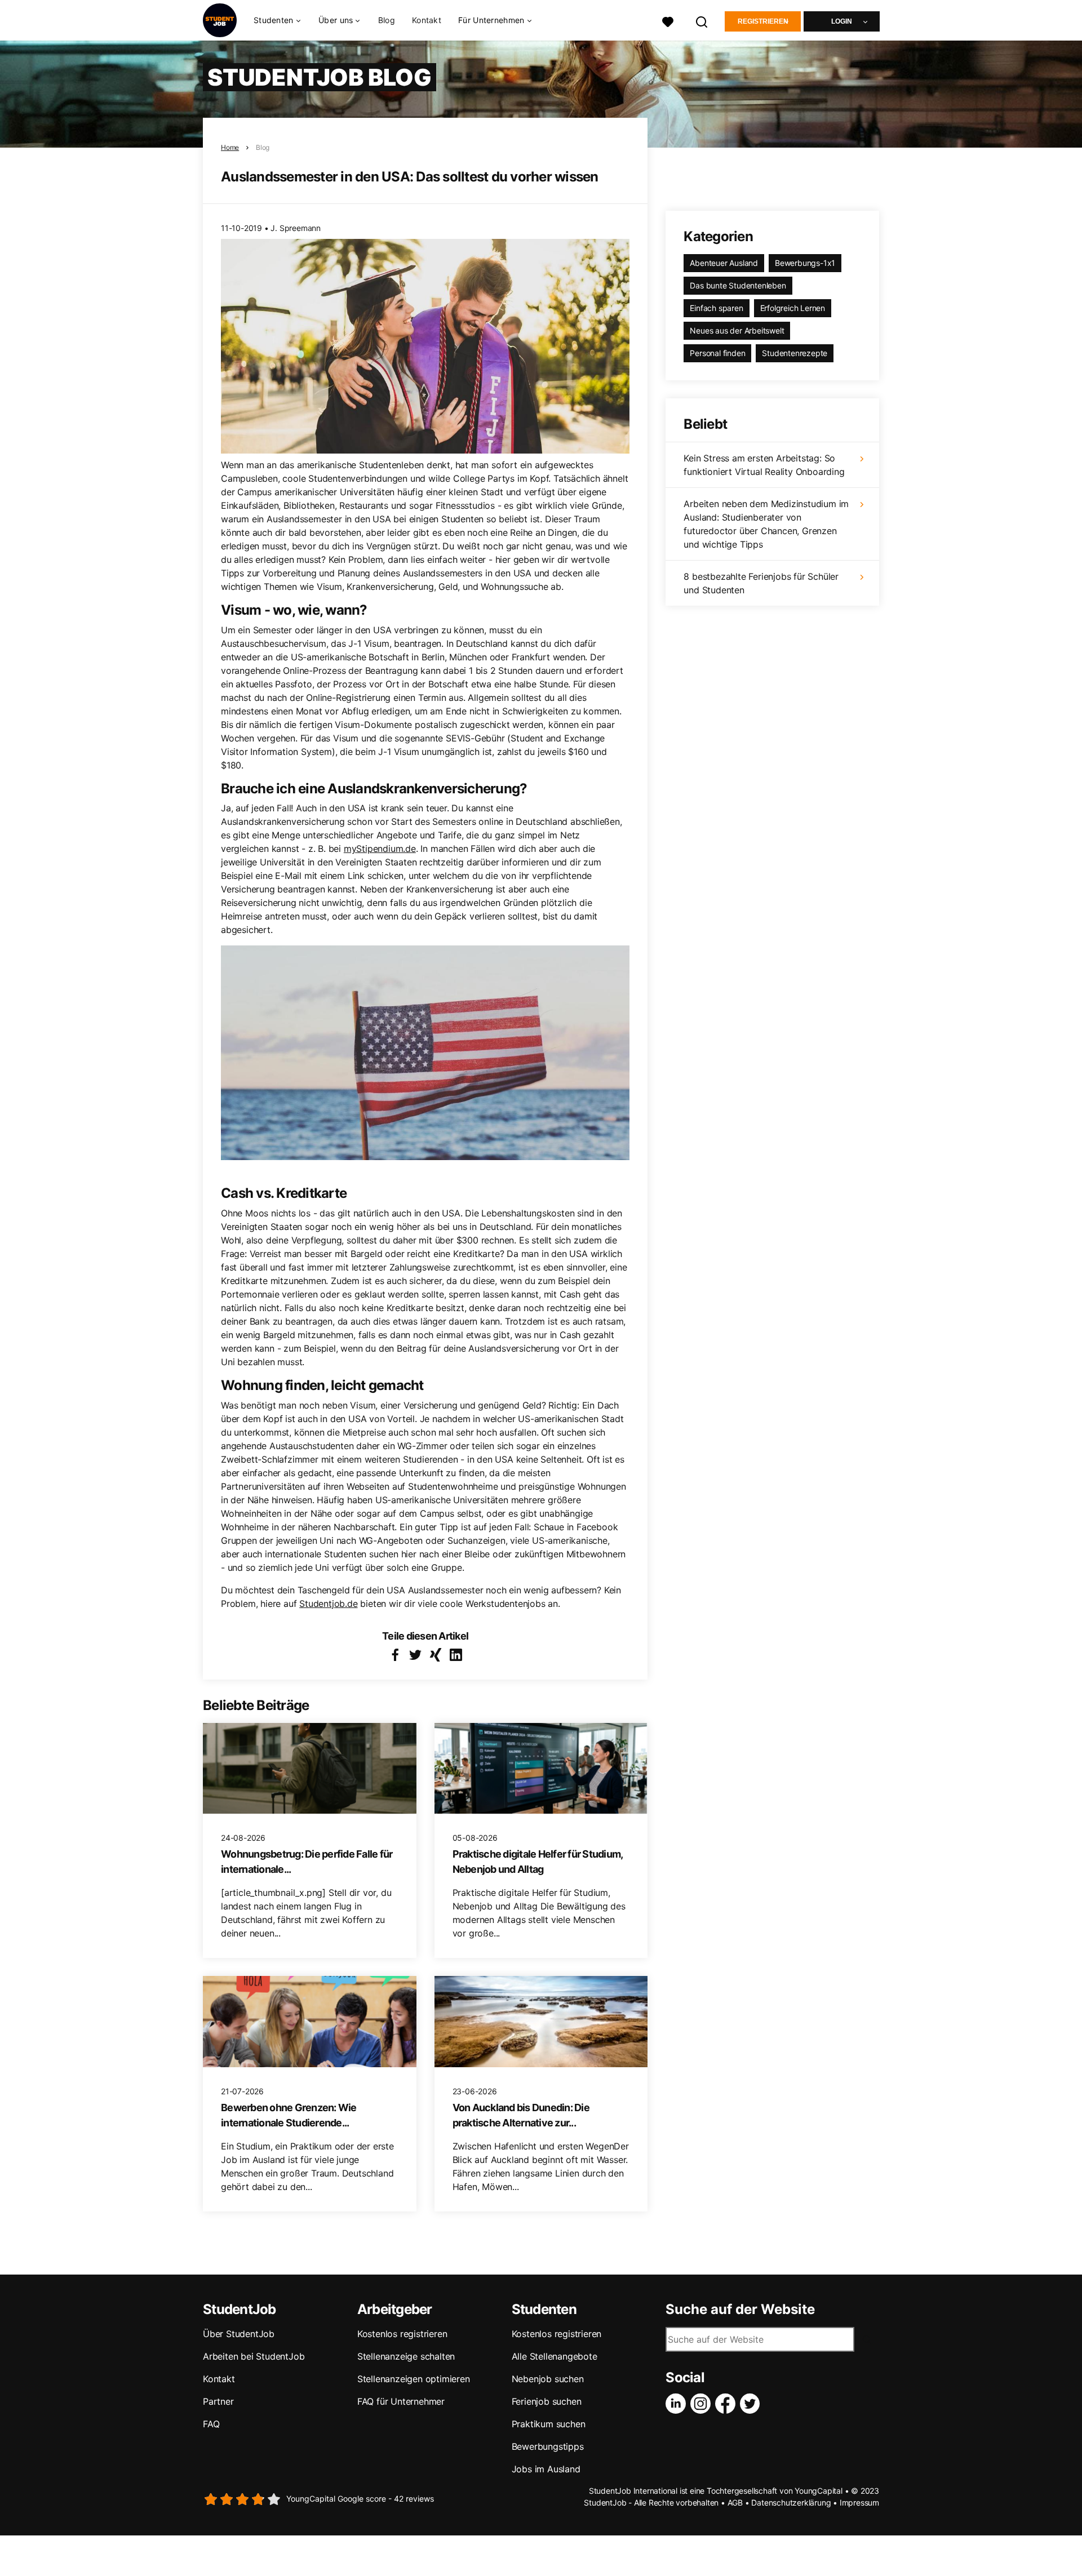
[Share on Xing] (436, 1655)
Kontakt (427, 20)
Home (230, 147)
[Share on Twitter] (415, 1655)
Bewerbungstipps (548, 2446)
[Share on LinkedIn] (456, 1655)
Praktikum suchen (549, 2424)
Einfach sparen (716, 308)
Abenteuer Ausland (724, 263)
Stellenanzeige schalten (406, 2356)
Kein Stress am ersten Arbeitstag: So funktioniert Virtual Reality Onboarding (764, 465)
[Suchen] (702, 21)
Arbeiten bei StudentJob (254, 2356)
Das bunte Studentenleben (738, 285)
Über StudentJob (239, 2334)
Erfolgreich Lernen (793, 308)
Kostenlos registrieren (402, 2334)
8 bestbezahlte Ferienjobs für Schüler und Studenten (761, 583)
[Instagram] (703, 2404)
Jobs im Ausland (546, 2469)
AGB (735, 2502)
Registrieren (763, 21)
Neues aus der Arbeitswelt (737, 330)
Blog (387, 20)
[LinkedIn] (678, 2404)
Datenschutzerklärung (791, 2502)
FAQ (211, 2424)
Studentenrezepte (795, 353)
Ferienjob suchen (547, 2401)
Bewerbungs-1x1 (805, 263)
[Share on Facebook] (395, 1655)
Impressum (859, 2502)
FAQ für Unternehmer (401, 2401)
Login (842, 21)
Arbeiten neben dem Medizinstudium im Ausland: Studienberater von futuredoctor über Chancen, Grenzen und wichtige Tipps (766, 524)
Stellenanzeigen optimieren (414, 2379)
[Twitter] (752, 2404)
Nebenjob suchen (548, 2379)
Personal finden (717, 353)
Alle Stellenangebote (555, 2356)
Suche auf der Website (740, 2309)
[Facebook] (728, 2404)
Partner (218, 2401)
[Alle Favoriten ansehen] (668, 21)
